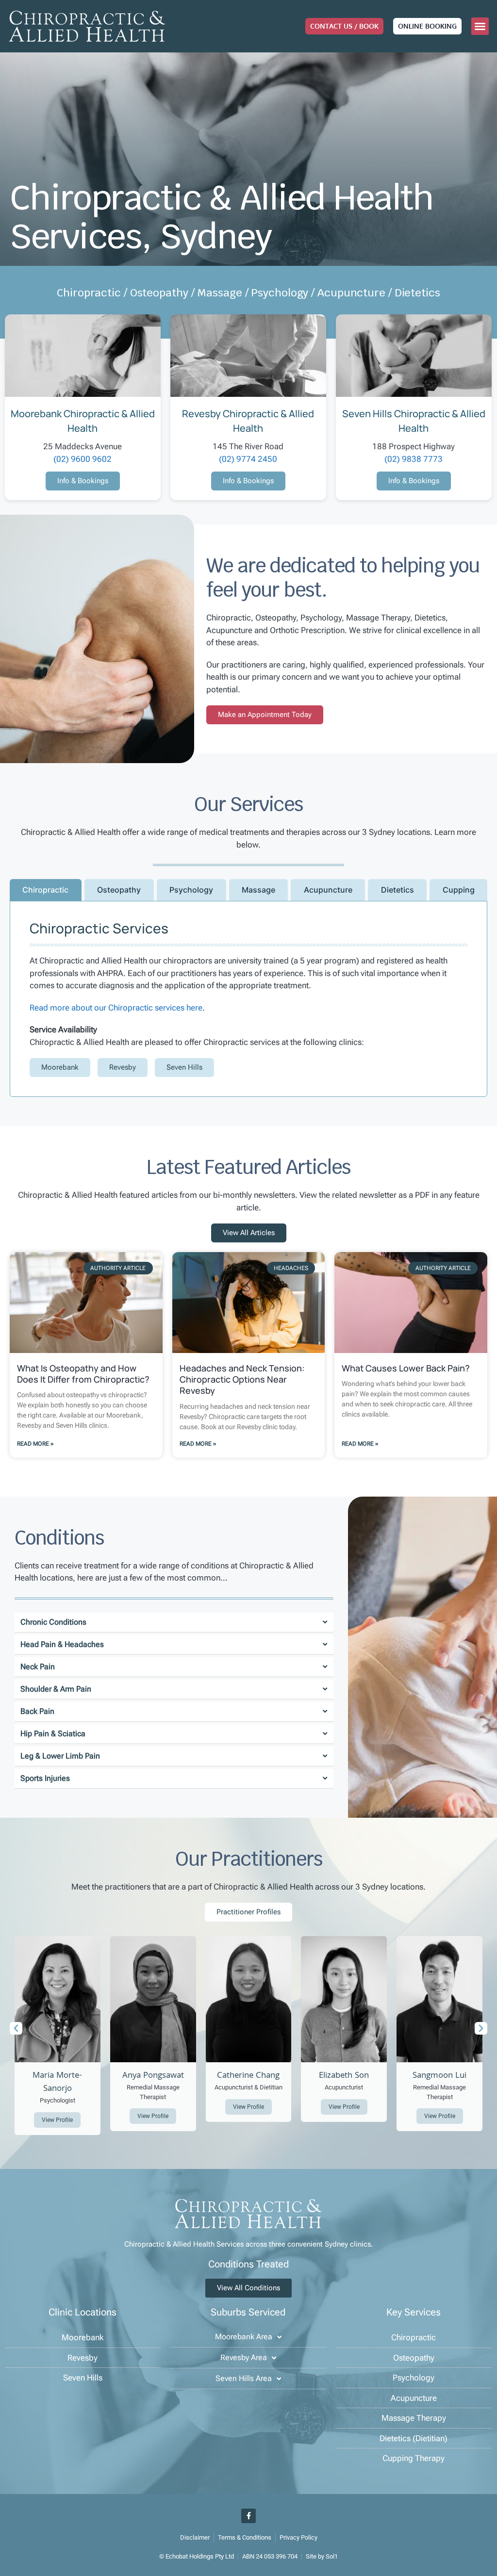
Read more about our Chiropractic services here (116, 1008)
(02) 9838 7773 (414, 459)
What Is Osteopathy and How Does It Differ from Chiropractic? (83, 1374)
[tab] (46, 890)
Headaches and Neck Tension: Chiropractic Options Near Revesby (242, 1379)
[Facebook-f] (248, 2516)
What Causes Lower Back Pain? (406, 1368)
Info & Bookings (83, 481)
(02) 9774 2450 (248, 459)
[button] (480, 26)
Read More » (35, 1444)
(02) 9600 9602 (83, 459)
